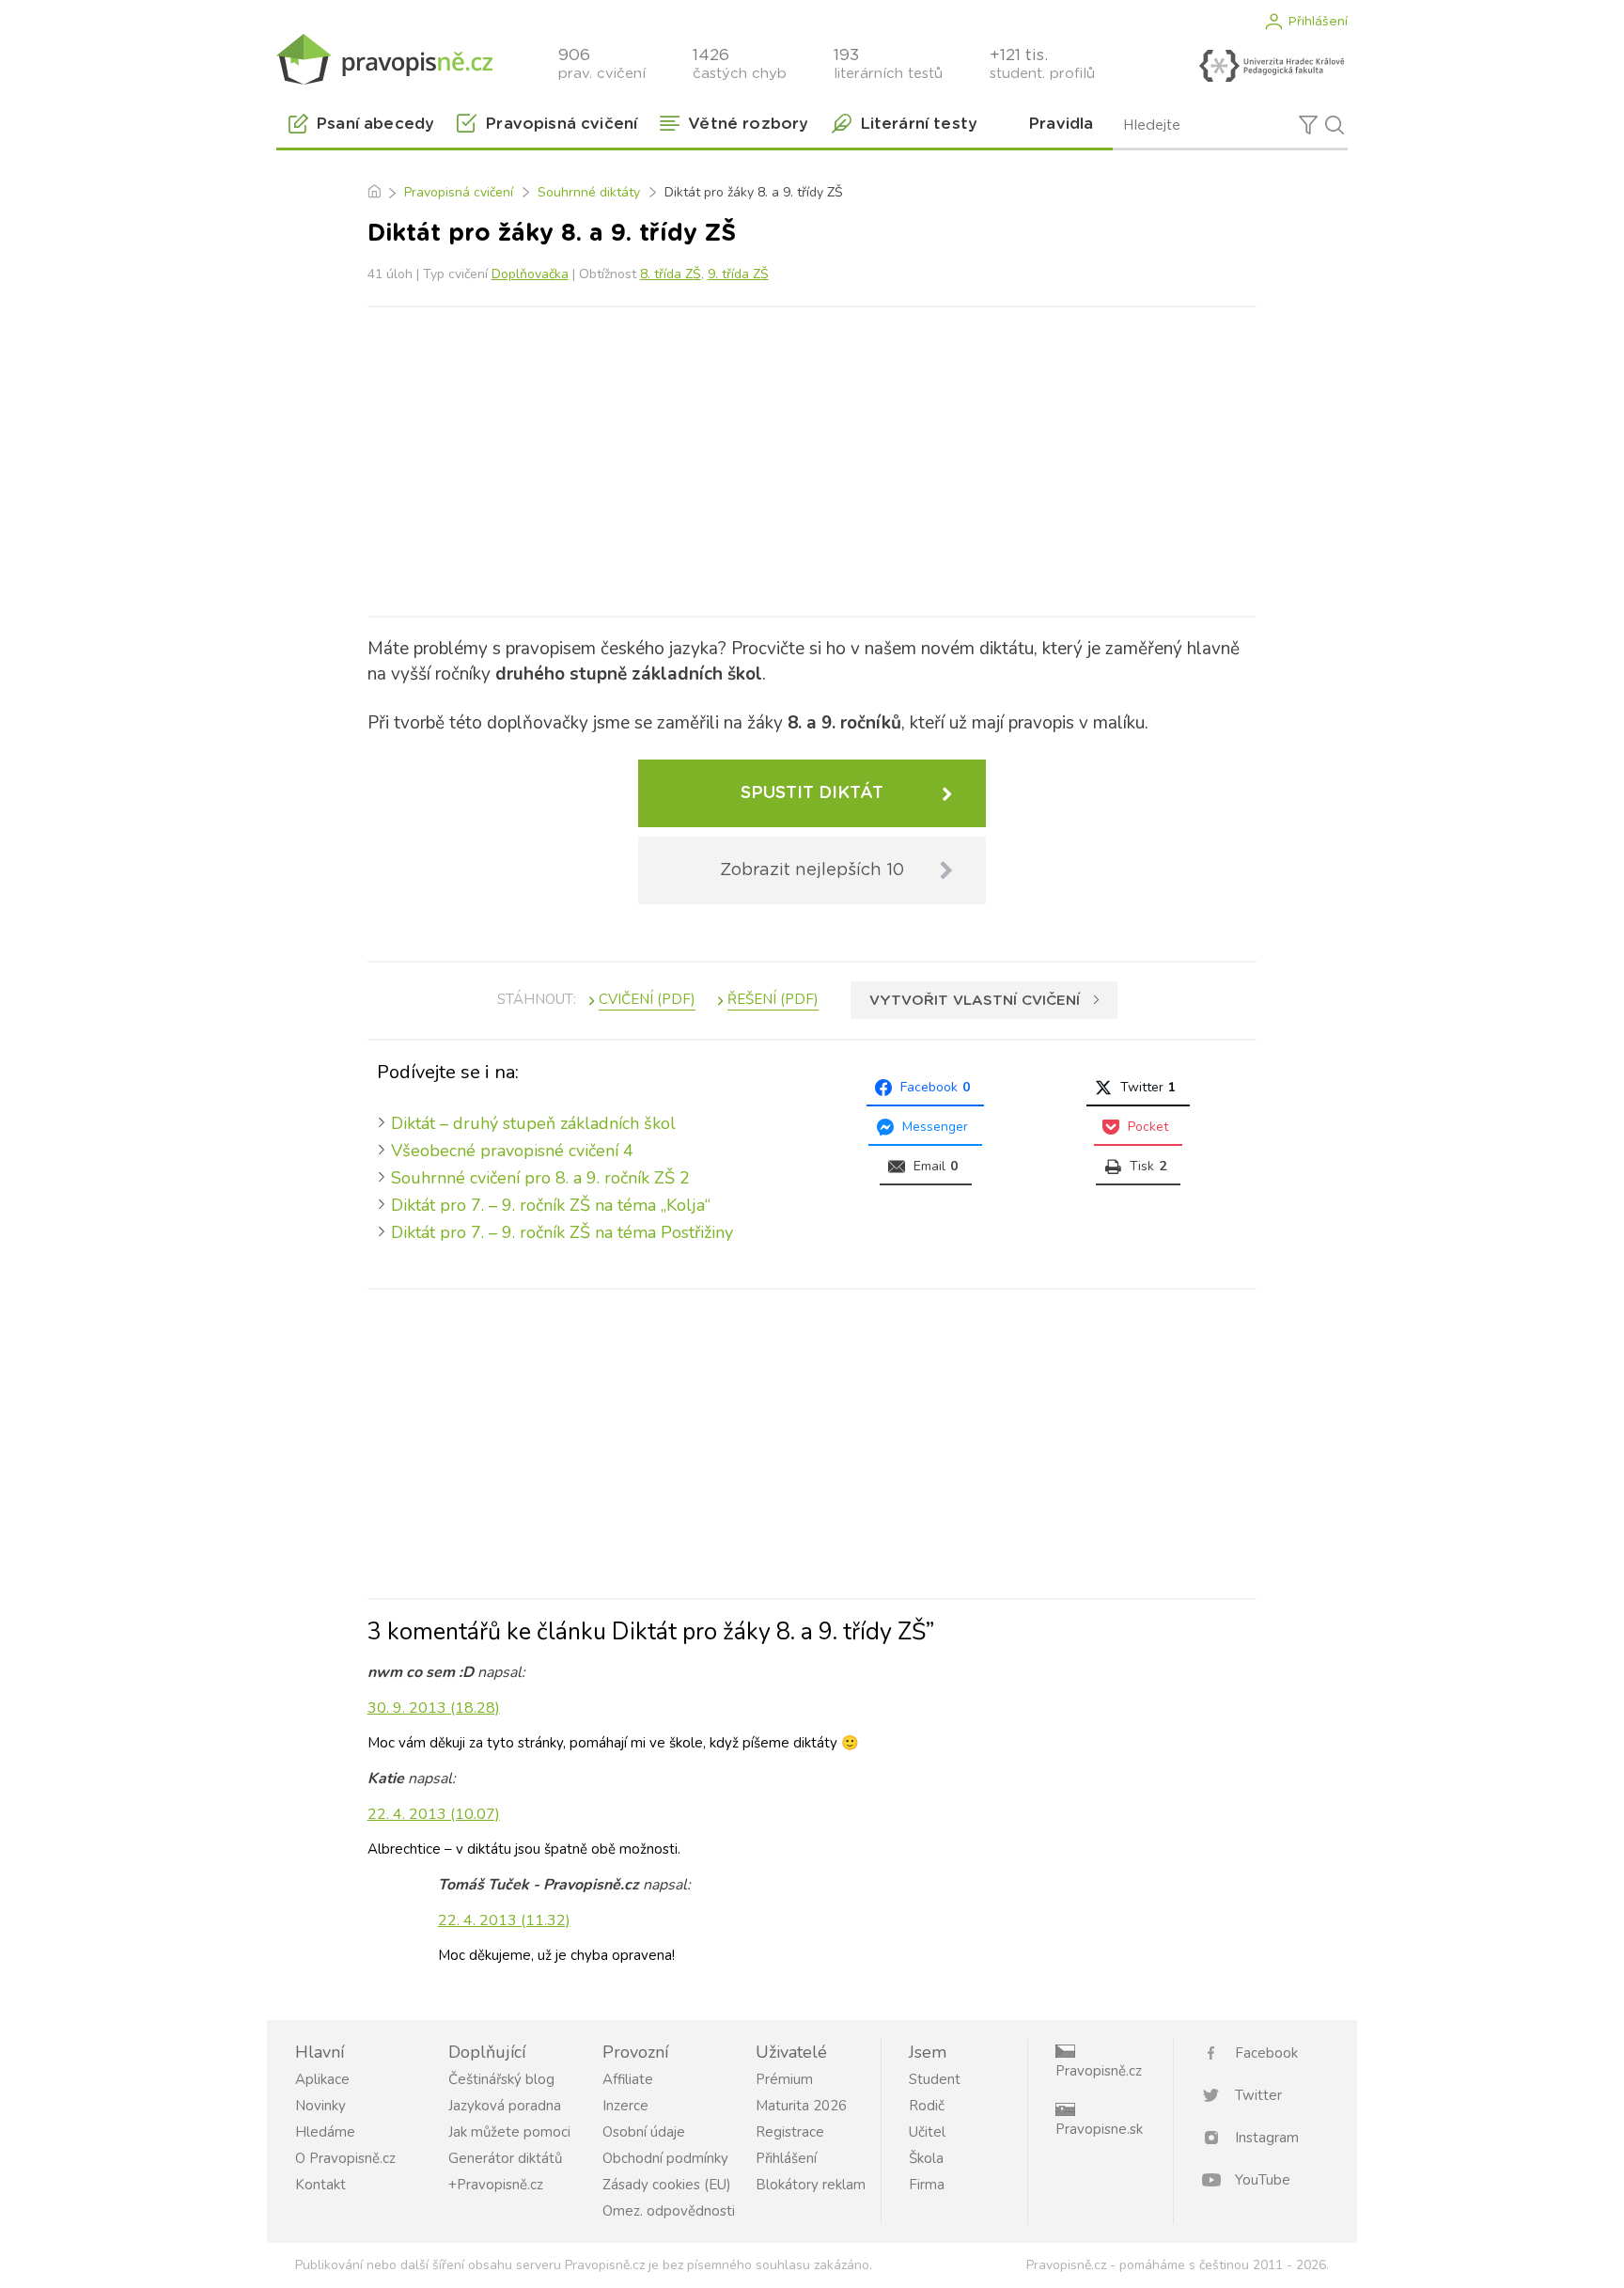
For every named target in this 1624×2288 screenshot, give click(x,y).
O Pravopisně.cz (345, 2158)
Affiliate (628, 2079)
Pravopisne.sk (1099, 2129)
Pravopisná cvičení (459, 192)
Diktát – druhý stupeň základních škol (533, 1123)
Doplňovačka (530, 274)
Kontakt (320, 2185)
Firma (927, 2185)
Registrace (790, 2132)
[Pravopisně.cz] (384, 59)
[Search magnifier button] (1335, 125)
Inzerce (625, 2106)
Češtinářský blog (501, 2079)
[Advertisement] (812, 458)
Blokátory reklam (811, 2185)
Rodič (927, 2106)
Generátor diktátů (505, 2158)
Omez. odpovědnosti (669, 2211)
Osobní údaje (644, 2132)
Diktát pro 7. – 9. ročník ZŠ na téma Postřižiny (562, 1232)
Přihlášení (1318, 22)
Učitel (927, 2132)
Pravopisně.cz (1099, 2071)
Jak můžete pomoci (509, 2132)
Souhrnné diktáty (589, 192)
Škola (926, 2158)
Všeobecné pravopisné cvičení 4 (512, 1151)
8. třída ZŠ (671, 274)
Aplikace (322, 2079)
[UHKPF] (1272, 66)
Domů (374, 193)
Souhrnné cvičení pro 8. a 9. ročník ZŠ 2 (540, 1178)
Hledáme (325, 2132)
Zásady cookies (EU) (667, 2185)
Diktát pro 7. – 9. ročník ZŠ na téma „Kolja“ (551, 1205)
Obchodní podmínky (665, 2158)
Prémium (784, 2079)
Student (935, 2079)
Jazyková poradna (505, 2106)
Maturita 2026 (801, 2106)
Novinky (320, 2106)
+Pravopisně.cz (496, 2185)
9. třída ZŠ (738, 274)
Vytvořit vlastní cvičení (975, 1001)
